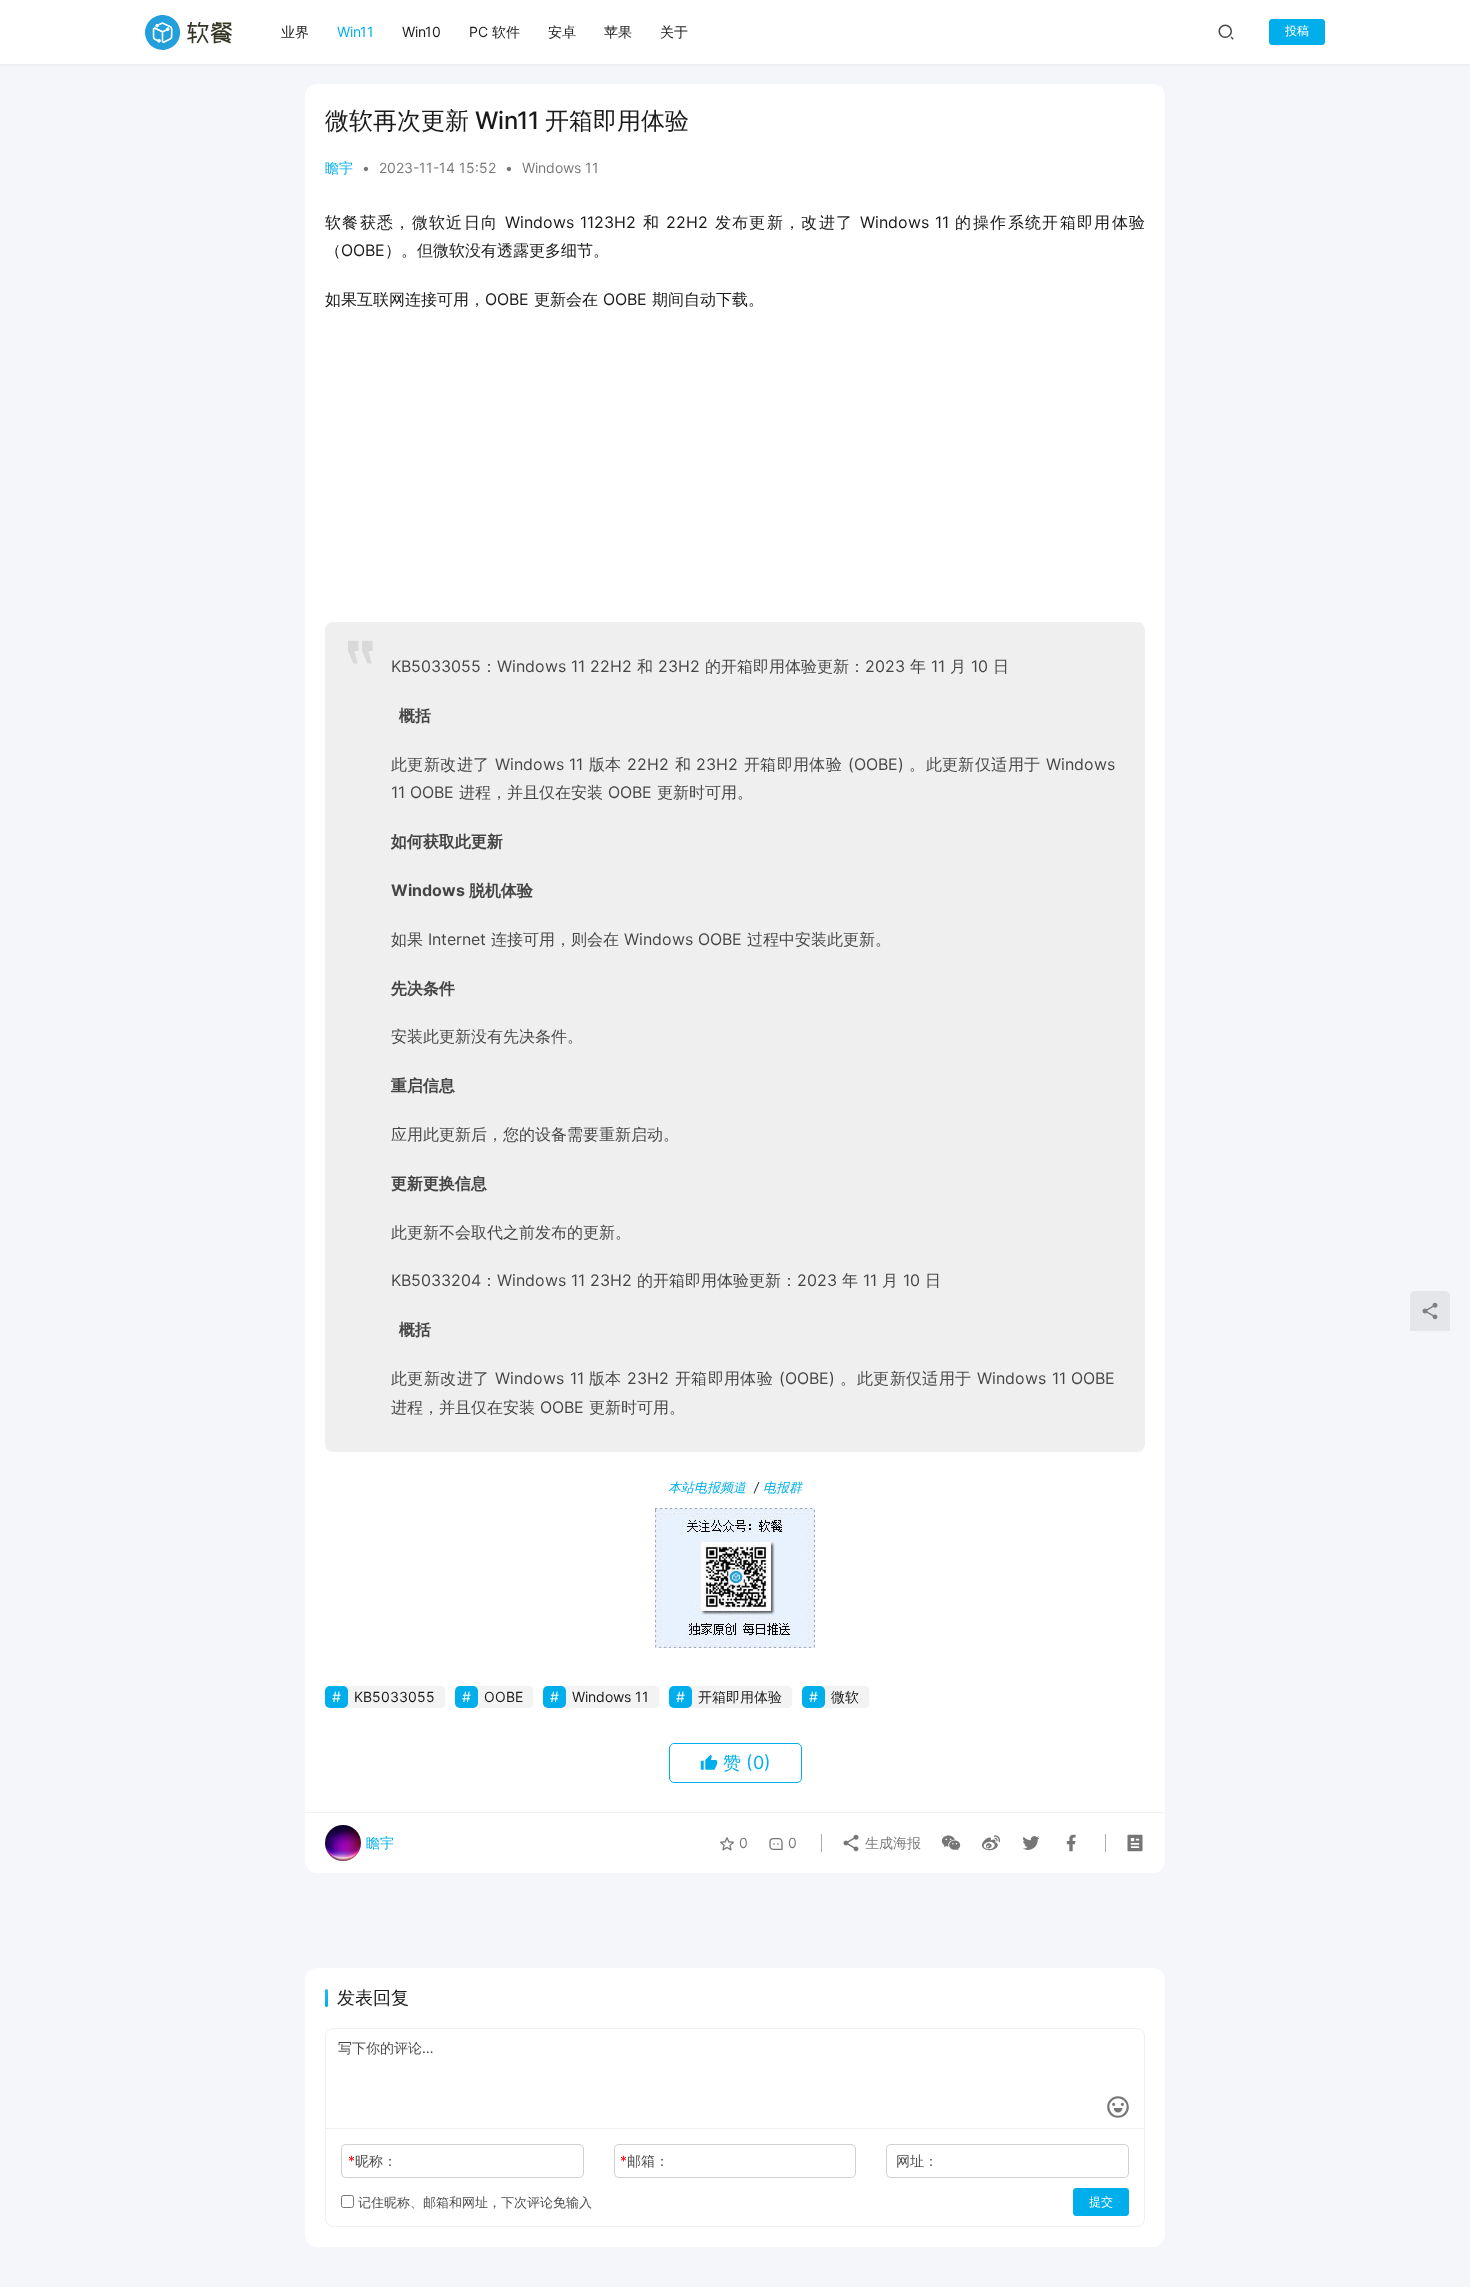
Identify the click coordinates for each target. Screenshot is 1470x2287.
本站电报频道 (707, 1487)
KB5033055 (394, 1696)
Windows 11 (560, 167)
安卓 (562, 31)
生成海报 (891, 1842)
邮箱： (644, 2160)
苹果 (618, 31)
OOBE (503, 1696)
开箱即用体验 (740, 1696)
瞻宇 (339, 167)
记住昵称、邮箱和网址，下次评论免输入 (473, 2202)
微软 (845, 1696)
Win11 (355, 31)
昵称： (372, 2160)
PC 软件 (494, 31)
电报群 (782, 1487)
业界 (295, 31)
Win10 (421, 31)
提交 (1101, 2201)
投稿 (1297, 30)
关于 (674, 31)
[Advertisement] (735, 474)
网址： (917, 2160)
